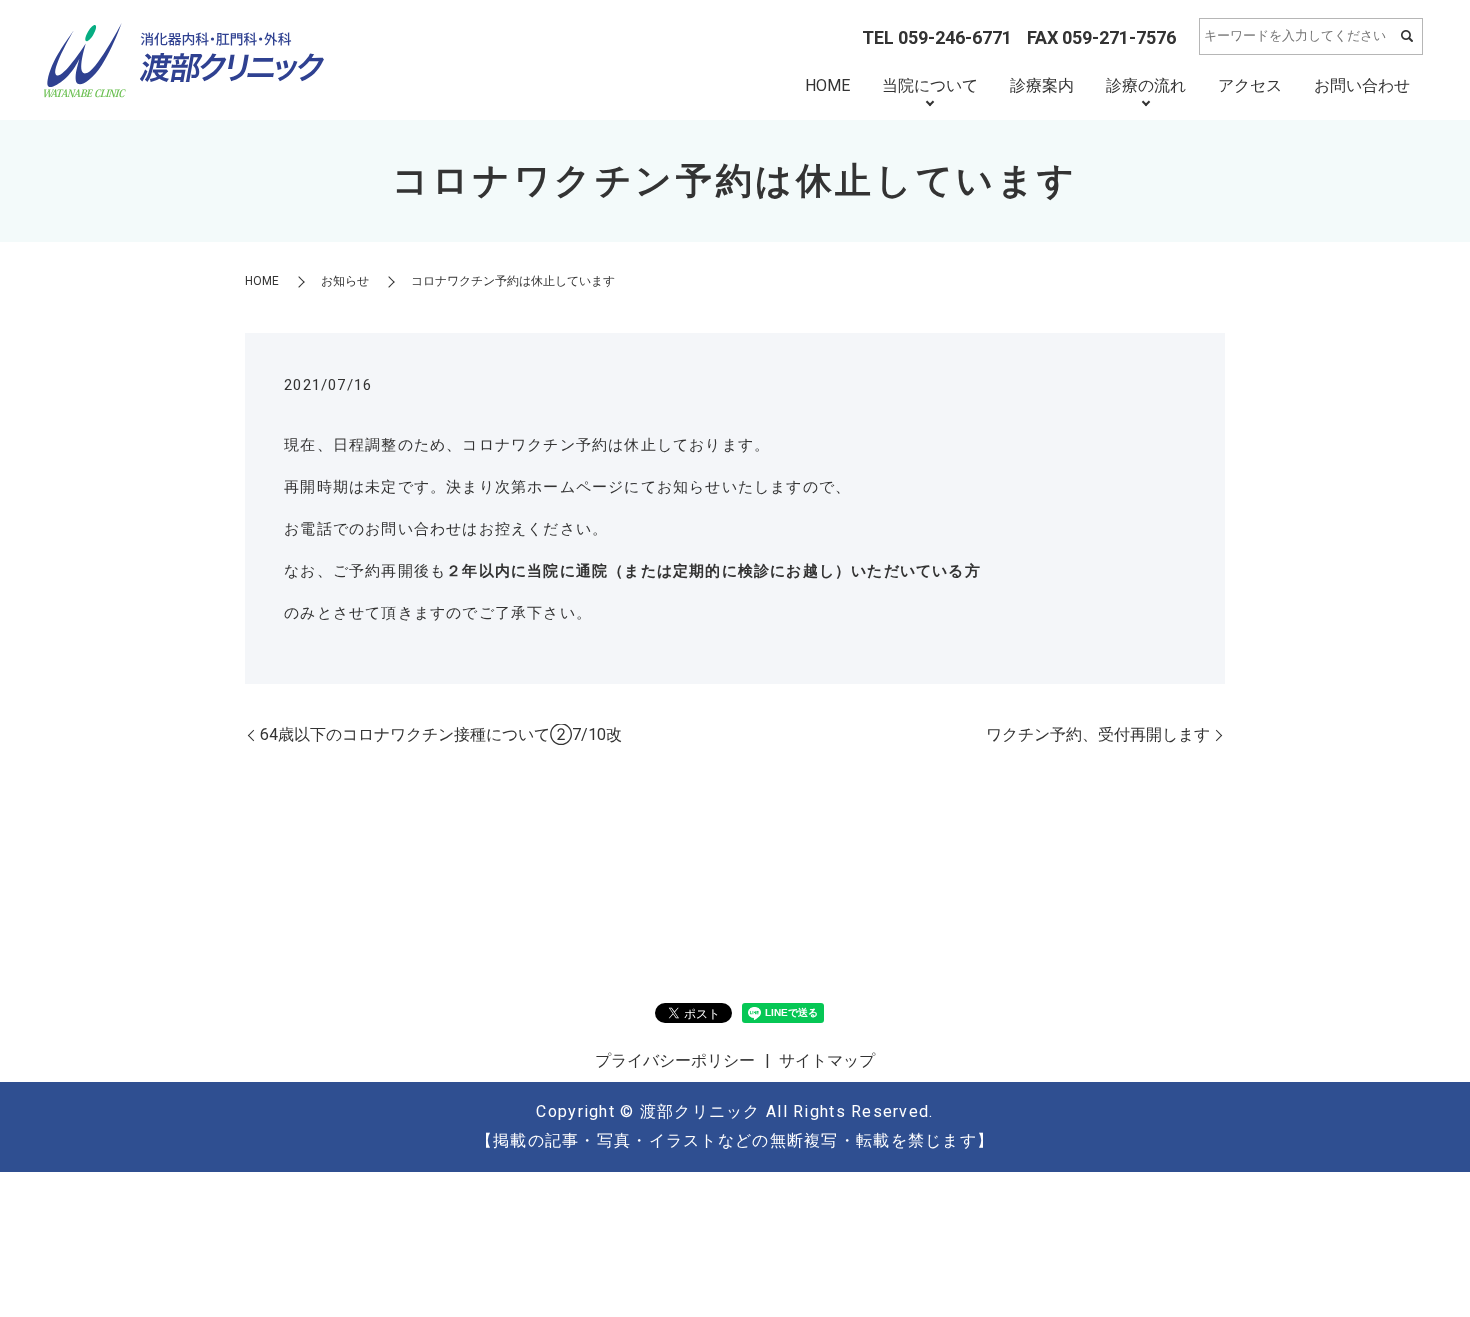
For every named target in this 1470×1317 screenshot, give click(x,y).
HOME (827, 85)
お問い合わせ (1362, 85)
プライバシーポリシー (675, 1060)
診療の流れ (1146, 85)
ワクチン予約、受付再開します (1098, 734)
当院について (930, 85)
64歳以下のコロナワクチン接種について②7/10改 (441, 734)
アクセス (1250, 85)
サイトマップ (827, 1060)
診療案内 (1042, 85)
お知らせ (345, 281)
